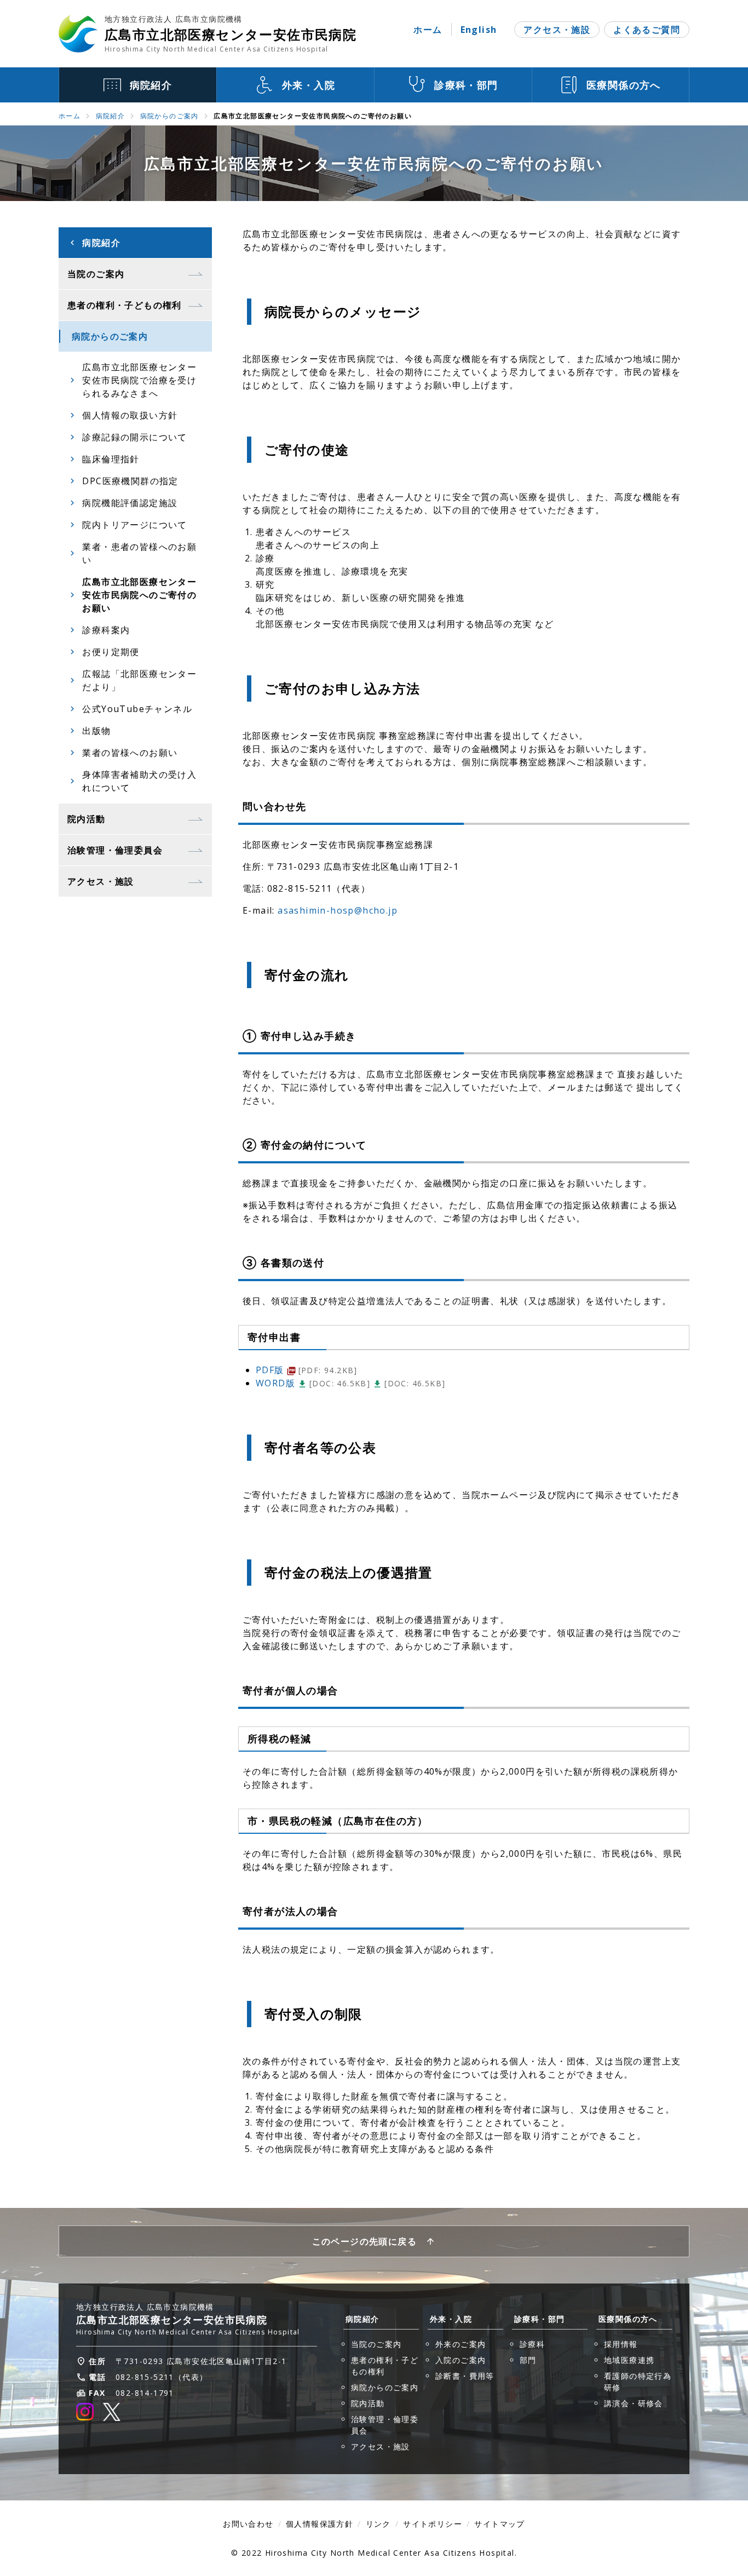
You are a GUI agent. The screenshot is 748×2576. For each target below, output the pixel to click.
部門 (528, 2360)
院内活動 (368, 2403)
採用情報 (621, 2344)
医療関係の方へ (628, 2319)
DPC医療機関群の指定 (130, 481)
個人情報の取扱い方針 (130, 415)
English (479, 30)
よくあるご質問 (647, 30)
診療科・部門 (539, 2319)
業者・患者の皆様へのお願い (139, 553)
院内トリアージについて (134, 525)
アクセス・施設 (557, 30)
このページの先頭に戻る (364, 2241)
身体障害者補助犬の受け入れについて (139, 781)
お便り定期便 (111, 652)
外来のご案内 (461, 2344)
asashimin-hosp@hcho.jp (338, 910)
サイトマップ (499, 2524)
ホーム (428, 30)
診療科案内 (106, 630)
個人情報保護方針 (320, 2524)
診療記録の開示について (134, 437)
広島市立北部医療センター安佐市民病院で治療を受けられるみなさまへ (139, 380)
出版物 (96, 731)
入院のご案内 (461, 2360)
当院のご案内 (376, 2344)
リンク (378, 2524)
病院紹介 (111, 116)
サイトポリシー (433, 2524)
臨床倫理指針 (111, 459)
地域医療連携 (629, 2360)
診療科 (532, 2344)
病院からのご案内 (169, 116)
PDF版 (307, 1370)
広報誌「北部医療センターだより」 (139, 680)
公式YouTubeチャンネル (137, 709)
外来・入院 (451, 2319)
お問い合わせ (248, 2524)
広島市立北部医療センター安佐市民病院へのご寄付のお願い (139, 595)
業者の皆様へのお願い (130, 753)
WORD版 (313, 1383)
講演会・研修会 (634, 2403)
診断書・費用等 (465, 2376)
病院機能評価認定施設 (130, 503)
